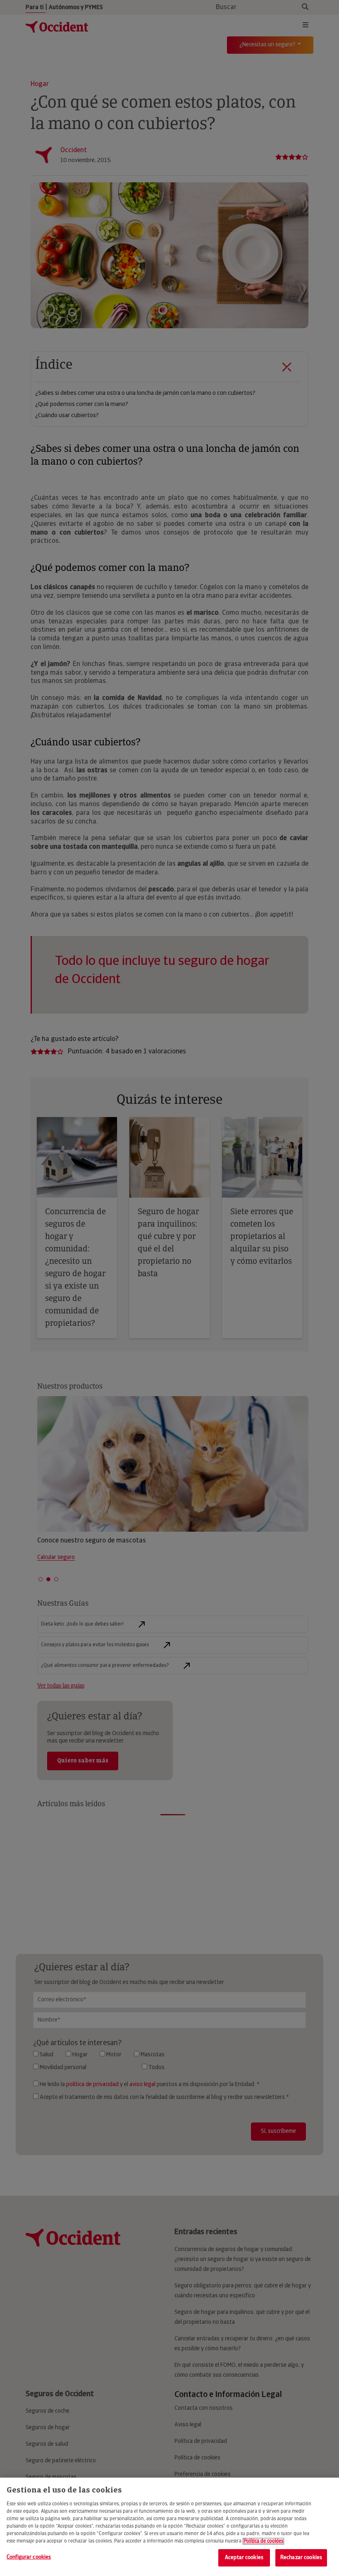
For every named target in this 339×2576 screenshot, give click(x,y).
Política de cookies (263, 2541)
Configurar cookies (29, 2557)
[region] (169, 2527)
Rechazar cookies (301, 2558)
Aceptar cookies (244, 2558)
